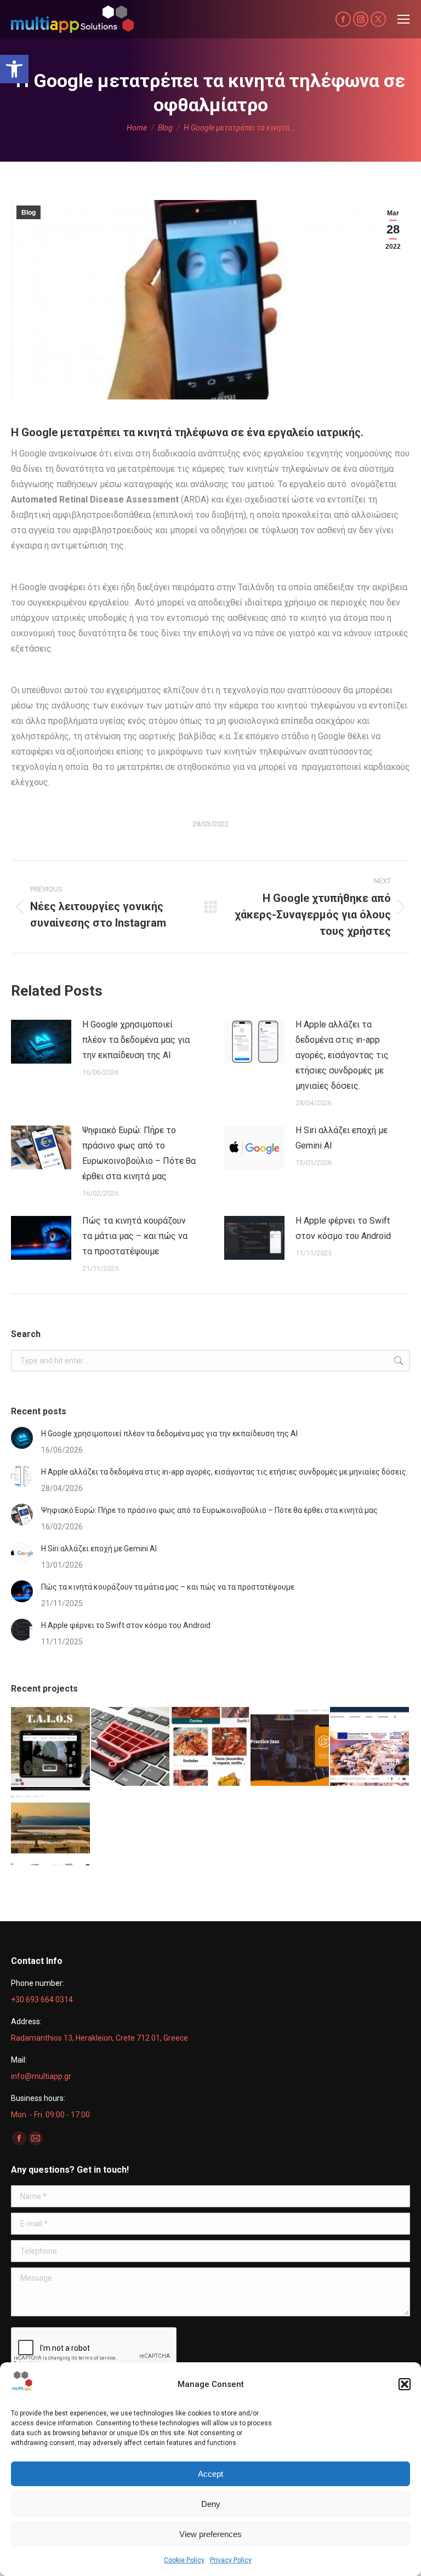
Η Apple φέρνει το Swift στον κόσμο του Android (343, 1228)
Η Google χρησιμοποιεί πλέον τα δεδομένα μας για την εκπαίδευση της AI (136, 1040)
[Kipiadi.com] (51, 1827)
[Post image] (41, 1042)
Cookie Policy (184, 2560)
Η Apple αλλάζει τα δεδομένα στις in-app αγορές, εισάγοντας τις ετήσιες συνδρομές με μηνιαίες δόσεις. (342, 1055)
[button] (14, 69)
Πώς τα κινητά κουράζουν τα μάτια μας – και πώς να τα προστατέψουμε (135, 1236)
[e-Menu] (210, 1747)
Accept (210, 2474)
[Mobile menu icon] (403, 19)
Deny (211, 2504)
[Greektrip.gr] (370, 1747)
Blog (29, 213)
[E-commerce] (131, 1747)
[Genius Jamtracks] (291, 1747)
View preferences (210, 2534)
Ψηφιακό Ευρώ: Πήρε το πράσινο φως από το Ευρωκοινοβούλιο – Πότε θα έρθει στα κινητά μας (139, 1153)
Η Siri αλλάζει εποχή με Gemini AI (342, 1138)
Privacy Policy (231, 2560)
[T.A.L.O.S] (51, 1747)
